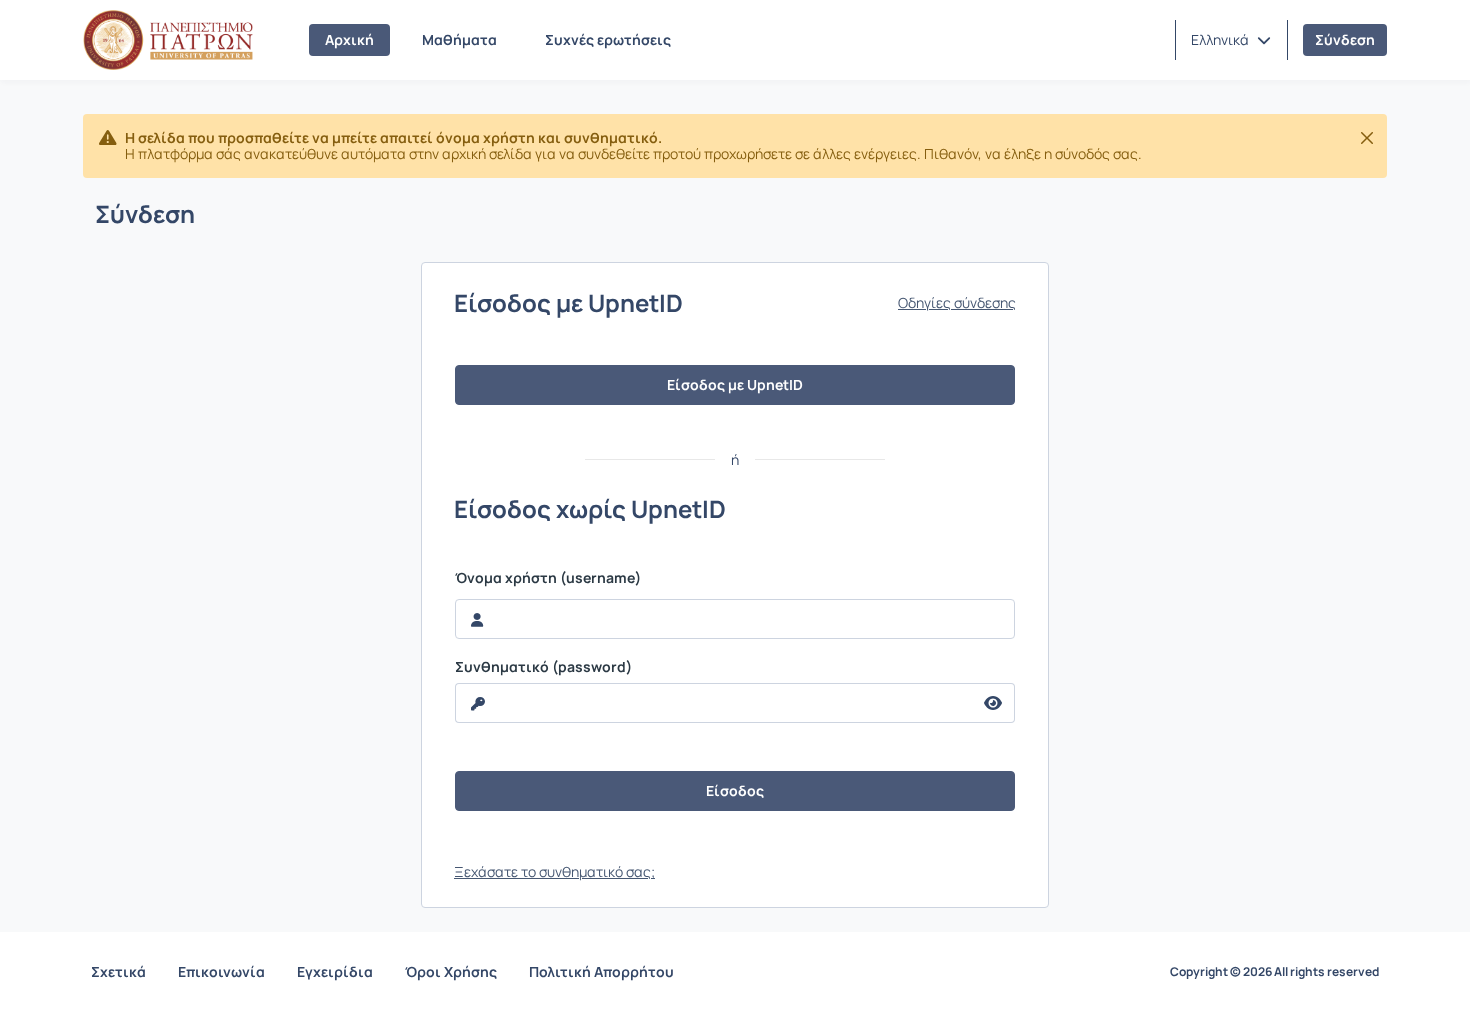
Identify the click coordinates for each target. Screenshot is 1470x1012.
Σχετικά (118, 971)
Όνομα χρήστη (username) (548, 578)
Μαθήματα (459, 39)
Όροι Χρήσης (451, 971)
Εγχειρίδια (335, 971)
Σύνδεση (1345, 39)
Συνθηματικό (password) (543, 667)
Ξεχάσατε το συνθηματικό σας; (554, 871)
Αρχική (349, 39)
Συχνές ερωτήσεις (608, 39)
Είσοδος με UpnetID (735, 384)
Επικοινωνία (221, 971)
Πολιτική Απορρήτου (601, 971)
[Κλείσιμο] (1367, 138)
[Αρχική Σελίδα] (168, 40)
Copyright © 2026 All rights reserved (1274, 972)
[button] (1231, 40)
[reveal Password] (993, 703)
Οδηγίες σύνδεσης (957, 303)
